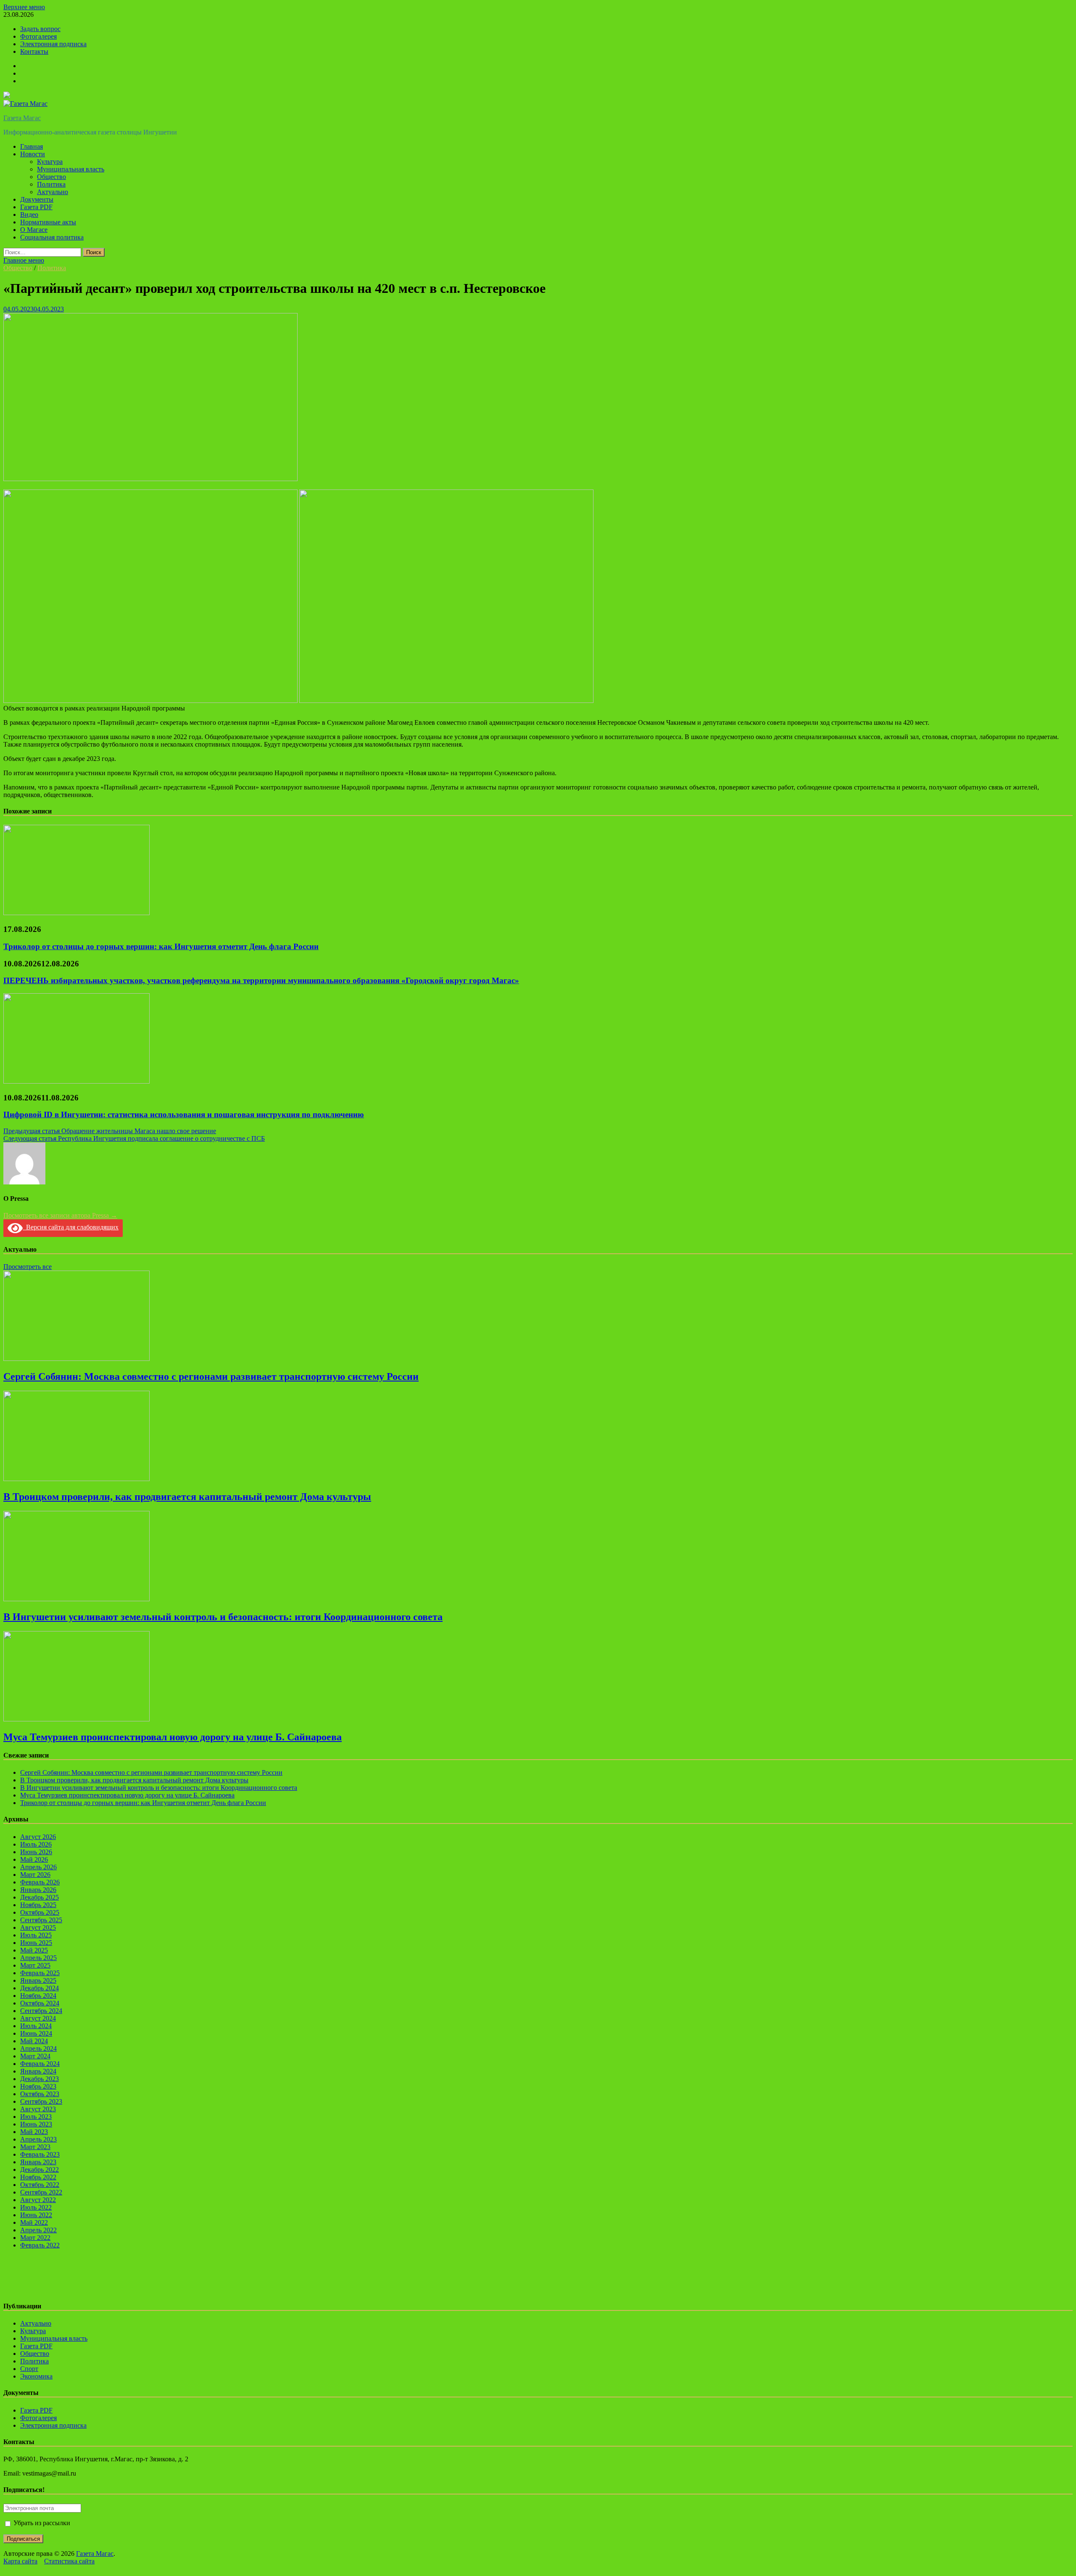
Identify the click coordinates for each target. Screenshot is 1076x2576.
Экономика (36, 2376)
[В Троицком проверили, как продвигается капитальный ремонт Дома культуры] (76, 1479)
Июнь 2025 (36, 1943)
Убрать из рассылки (41, 2523)
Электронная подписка (53, 44)
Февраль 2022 (40, 2245)
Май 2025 (34, 1950)
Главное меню (24, 260)
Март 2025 (35, 1965)
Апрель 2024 (38, 2048)
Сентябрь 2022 (41, 2192)
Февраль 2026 (40, 1882)
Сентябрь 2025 (41, 1920)
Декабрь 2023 (40, 2079)
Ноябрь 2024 (38, 1996)
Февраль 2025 (40, 1973)
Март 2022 (35, 2238)
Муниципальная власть (71, 169)
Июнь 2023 (36, 2124)
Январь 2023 (38, 2162)
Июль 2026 (36, 1844)
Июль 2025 (36, 1935)
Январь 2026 (38, 1890)
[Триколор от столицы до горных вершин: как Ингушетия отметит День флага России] (76, 913)
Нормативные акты (48, 222)
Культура (50, 162)
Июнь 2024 (36, 2033)
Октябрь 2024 (40, 2003)
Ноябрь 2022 (38, 2177)
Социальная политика (52, 237)
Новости (33, 154)
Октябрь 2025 (40, 1912)
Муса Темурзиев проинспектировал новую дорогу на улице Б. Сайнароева (173, 1737)
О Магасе (34, 230)
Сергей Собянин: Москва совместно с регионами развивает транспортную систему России (211, 1376)
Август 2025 (38, 1927)
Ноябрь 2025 (38, 1905)
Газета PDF (36, 207)
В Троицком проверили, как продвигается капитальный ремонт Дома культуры (187, 1497)
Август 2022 (38, 2200)
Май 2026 (34, 1859)
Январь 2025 (38, 1980)
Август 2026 (38, 1837)
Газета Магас (22, 118)
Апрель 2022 (38, 2230)
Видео (29, 214)
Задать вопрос (40, 29)
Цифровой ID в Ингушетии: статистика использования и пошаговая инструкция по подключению (184, 1114)
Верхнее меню (24, 7)
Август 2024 (38, 2018)
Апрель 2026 (38, 1867)
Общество (51, 177)
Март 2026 (35, 1875)
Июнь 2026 (36, 1852)
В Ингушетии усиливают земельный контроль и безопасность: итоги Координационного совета (223, 1617)
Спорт (29, 2369)
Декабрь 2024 (40, 1988)
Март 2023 (35, 2147)
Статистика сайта (69, 2561)
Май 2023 (34, 2132)
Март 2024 (35, 2056)
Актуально (53, 192)
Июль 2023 (36, 2117)
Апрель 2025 (38, 1958)
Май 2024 (34, 2041)
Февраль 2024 (40, 2064)
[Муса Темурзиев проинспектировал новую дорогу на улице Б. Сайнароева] (76, 1719)
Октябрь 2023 (40, 2094)
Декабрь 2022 (40, 2169)
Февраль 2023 (40, 2154)
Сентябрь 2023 (41, 2101)
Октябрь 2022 (40, 2185)
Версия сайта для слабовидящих (71, 1227)
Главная (32, 146)
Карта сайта (20, 2561)
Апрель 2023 (38, 2139)
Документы (37, 199)
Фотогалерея (38, 36)
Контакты (34, 51)
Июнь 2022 (36, 2215)
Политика (51, 184)
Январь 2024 (38, 2071)
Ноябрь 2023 (38, 2086)
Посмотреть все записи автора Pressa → (60, 1215)
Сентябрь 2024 (41, 2011)
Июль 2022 (36, 2207)
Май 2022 (34, 2222)
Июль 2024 (36, 2026)
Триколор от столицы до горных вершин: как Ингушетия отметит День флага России (161, 946)
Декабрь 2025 (40, 1897)
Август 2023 (38, 2109)
